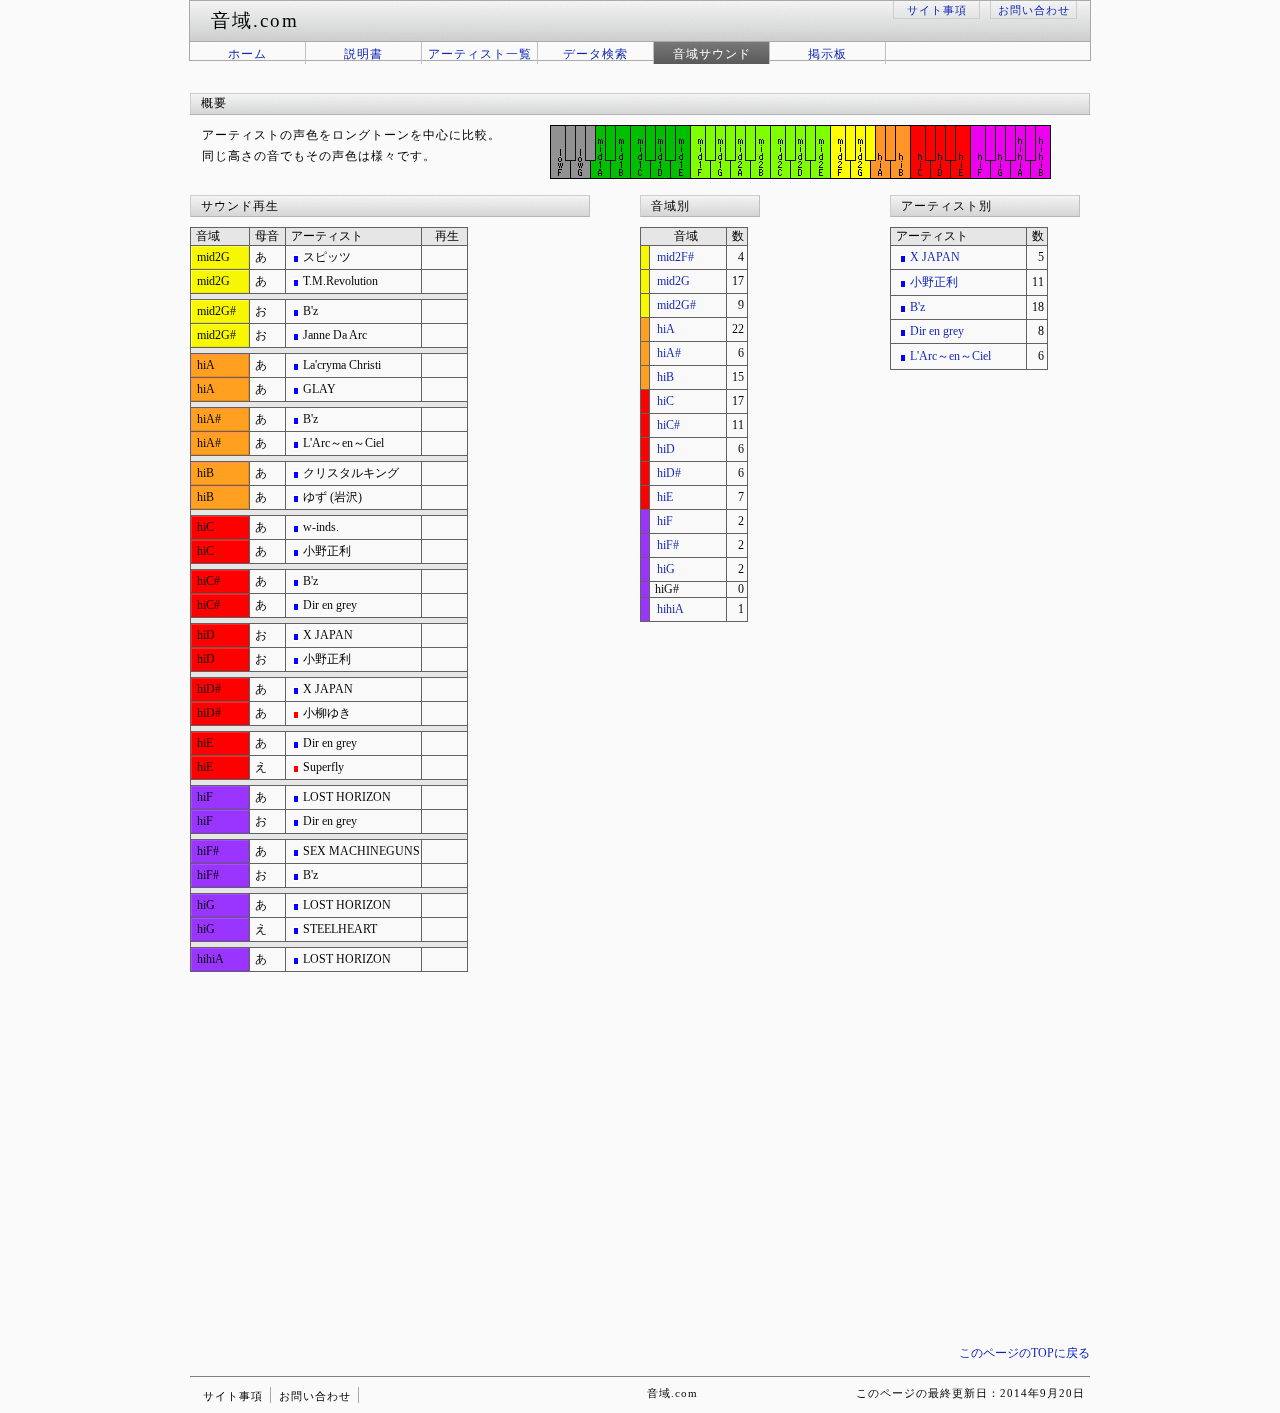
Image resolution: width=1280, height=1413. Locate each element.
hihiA (670, 609)
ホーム (247, 54)
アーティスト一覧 (480, 54)
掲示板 (827, 54)
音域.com (672, 1393)
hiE (665, 497)
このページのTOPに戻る (1024, 1353)
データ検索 (595, 54)
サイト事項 (937, 10)
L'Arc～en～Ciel (950, 356)
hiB (665, 377)
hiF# (668, 545)
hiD (666, 449)
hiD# (669, 473)
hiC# (668, 425)
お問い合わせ (1034, 10)
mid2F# (675, 257)
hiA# (669, 353)
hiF (665, 521)
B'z (917, 307)
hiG (666, 569)
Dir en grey (937, 331)
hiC (665, 401)
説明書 (363, 54)
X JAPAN (935, 257)
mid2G (673, 281)
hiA (666, 329)
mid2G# (676, 305)
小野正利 (934, 282)
